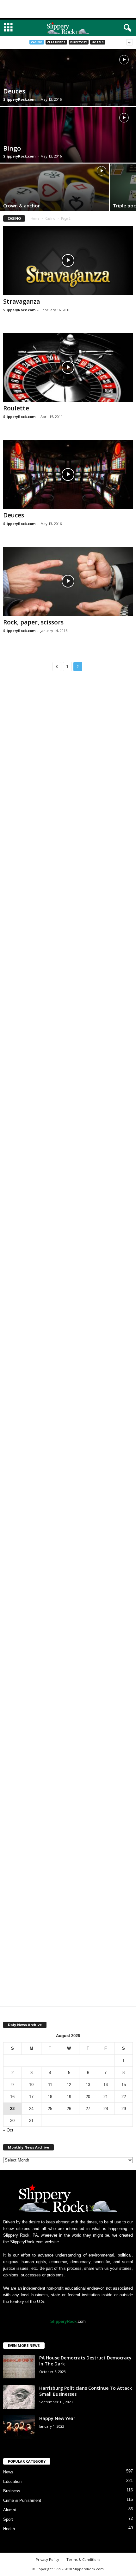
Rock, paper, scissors (33, 622)
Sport (8, 2519)
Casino (37, 42)
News (8, 2472)
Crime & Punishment (22, 2500)
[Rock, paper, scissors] (68, 581)
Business (12, 2491)
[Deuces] (68, 474)
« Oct (8, 2130)
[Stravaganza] (68, 261)
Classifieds (56, 42)
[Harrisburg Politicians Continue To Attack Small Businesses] (19, 2397)
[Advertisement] (68, 9)
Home (35, 218)
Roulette (16, 408)
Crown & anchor (22, 206)
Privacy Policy (47, 2559)
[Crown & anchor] (54, 199)
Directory (79, 42)
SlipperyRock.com (19, 99)
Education (12, 2481)
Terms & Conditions (83, 2559)
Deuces (14, 91)
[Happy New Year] (19, 2427)
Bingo (12, 148)
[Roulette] (68, 368)
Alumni (9, 2510)
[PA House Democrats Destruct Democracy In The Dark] (19, 2367)
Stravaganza (22, 301)
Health (9, 2529)
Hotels (98, 42)
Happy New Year (57, 2418)
